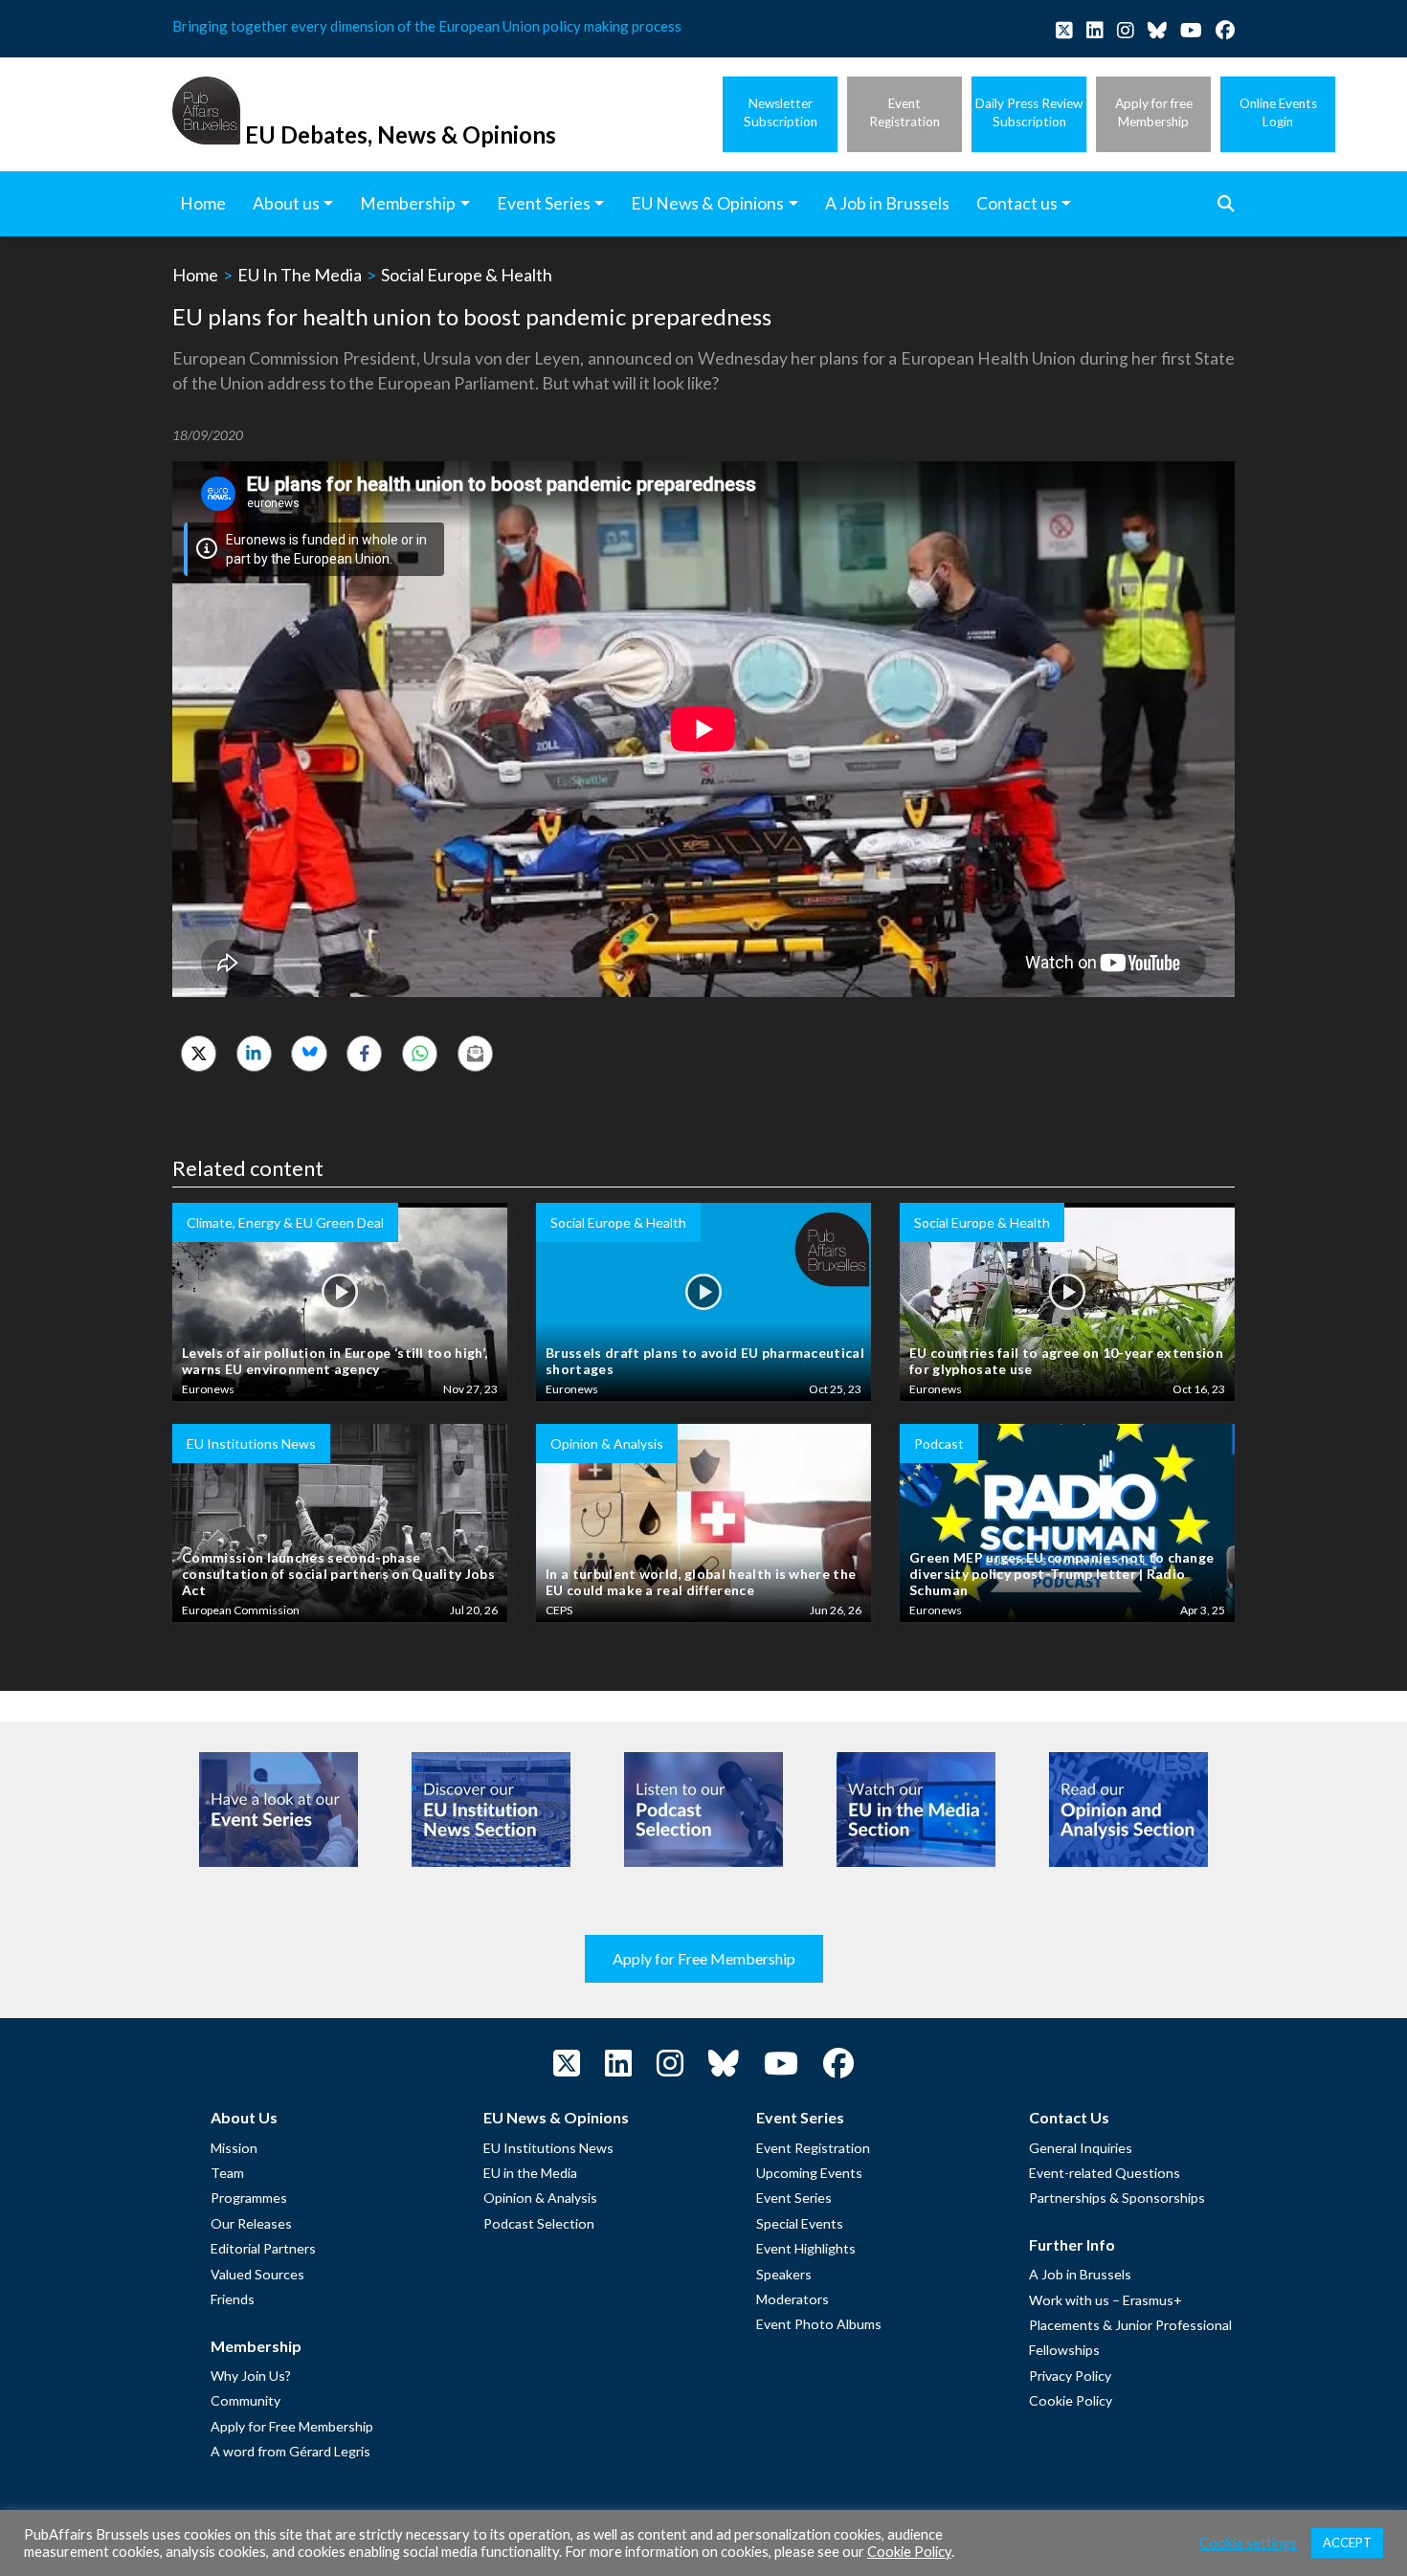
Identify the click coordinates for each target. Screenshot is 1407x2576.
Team (227, 2173)
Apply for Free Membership (704, 1958)
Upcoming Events (809, 2173)
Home (195, 275)
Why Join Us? (251, 2376)
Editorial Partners (263, 2248)
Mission (234, 2148)
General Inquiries (1081, 2148)
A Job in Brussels (1080, 2274)
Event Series (794, 2198)
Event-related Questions (1105, 2173)
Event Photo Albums (819, 2324)
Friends (233, 2299)
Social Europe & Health (467, 275)
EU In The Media (300, 275)
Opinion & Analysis (540, 2198)
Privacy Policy (1070, 2376)
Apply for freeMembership (1154, 112)
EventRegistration (904, 112)
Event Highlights (806, 2248)
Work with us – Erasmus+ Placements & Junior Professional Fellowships (1130, 2325)
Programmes (249, 2198)
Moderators (793, 2299)
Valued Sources (257, 2274)
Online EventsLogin (1278, 112)
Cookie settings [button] (1248, 2543)
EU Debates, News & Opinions (401, 134)
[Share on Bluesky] (309, 1053)
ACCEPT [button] (1347, 2543)
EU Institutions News (548, 2148)
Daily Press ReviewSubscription (1029, 112)
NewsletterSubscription (781, 112)
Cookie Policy (1071, 2400)
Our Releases (251, 2223)
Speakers (784, 2274)
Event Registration (813, 2148)
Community (246, 2400)
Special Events (800, 2223)
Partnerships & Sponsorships (1117, 2198)
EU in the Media (530, 2173)
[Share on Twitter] (199, 1053)
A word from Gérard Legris (290, 2451)
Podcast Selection (539, 2223)
